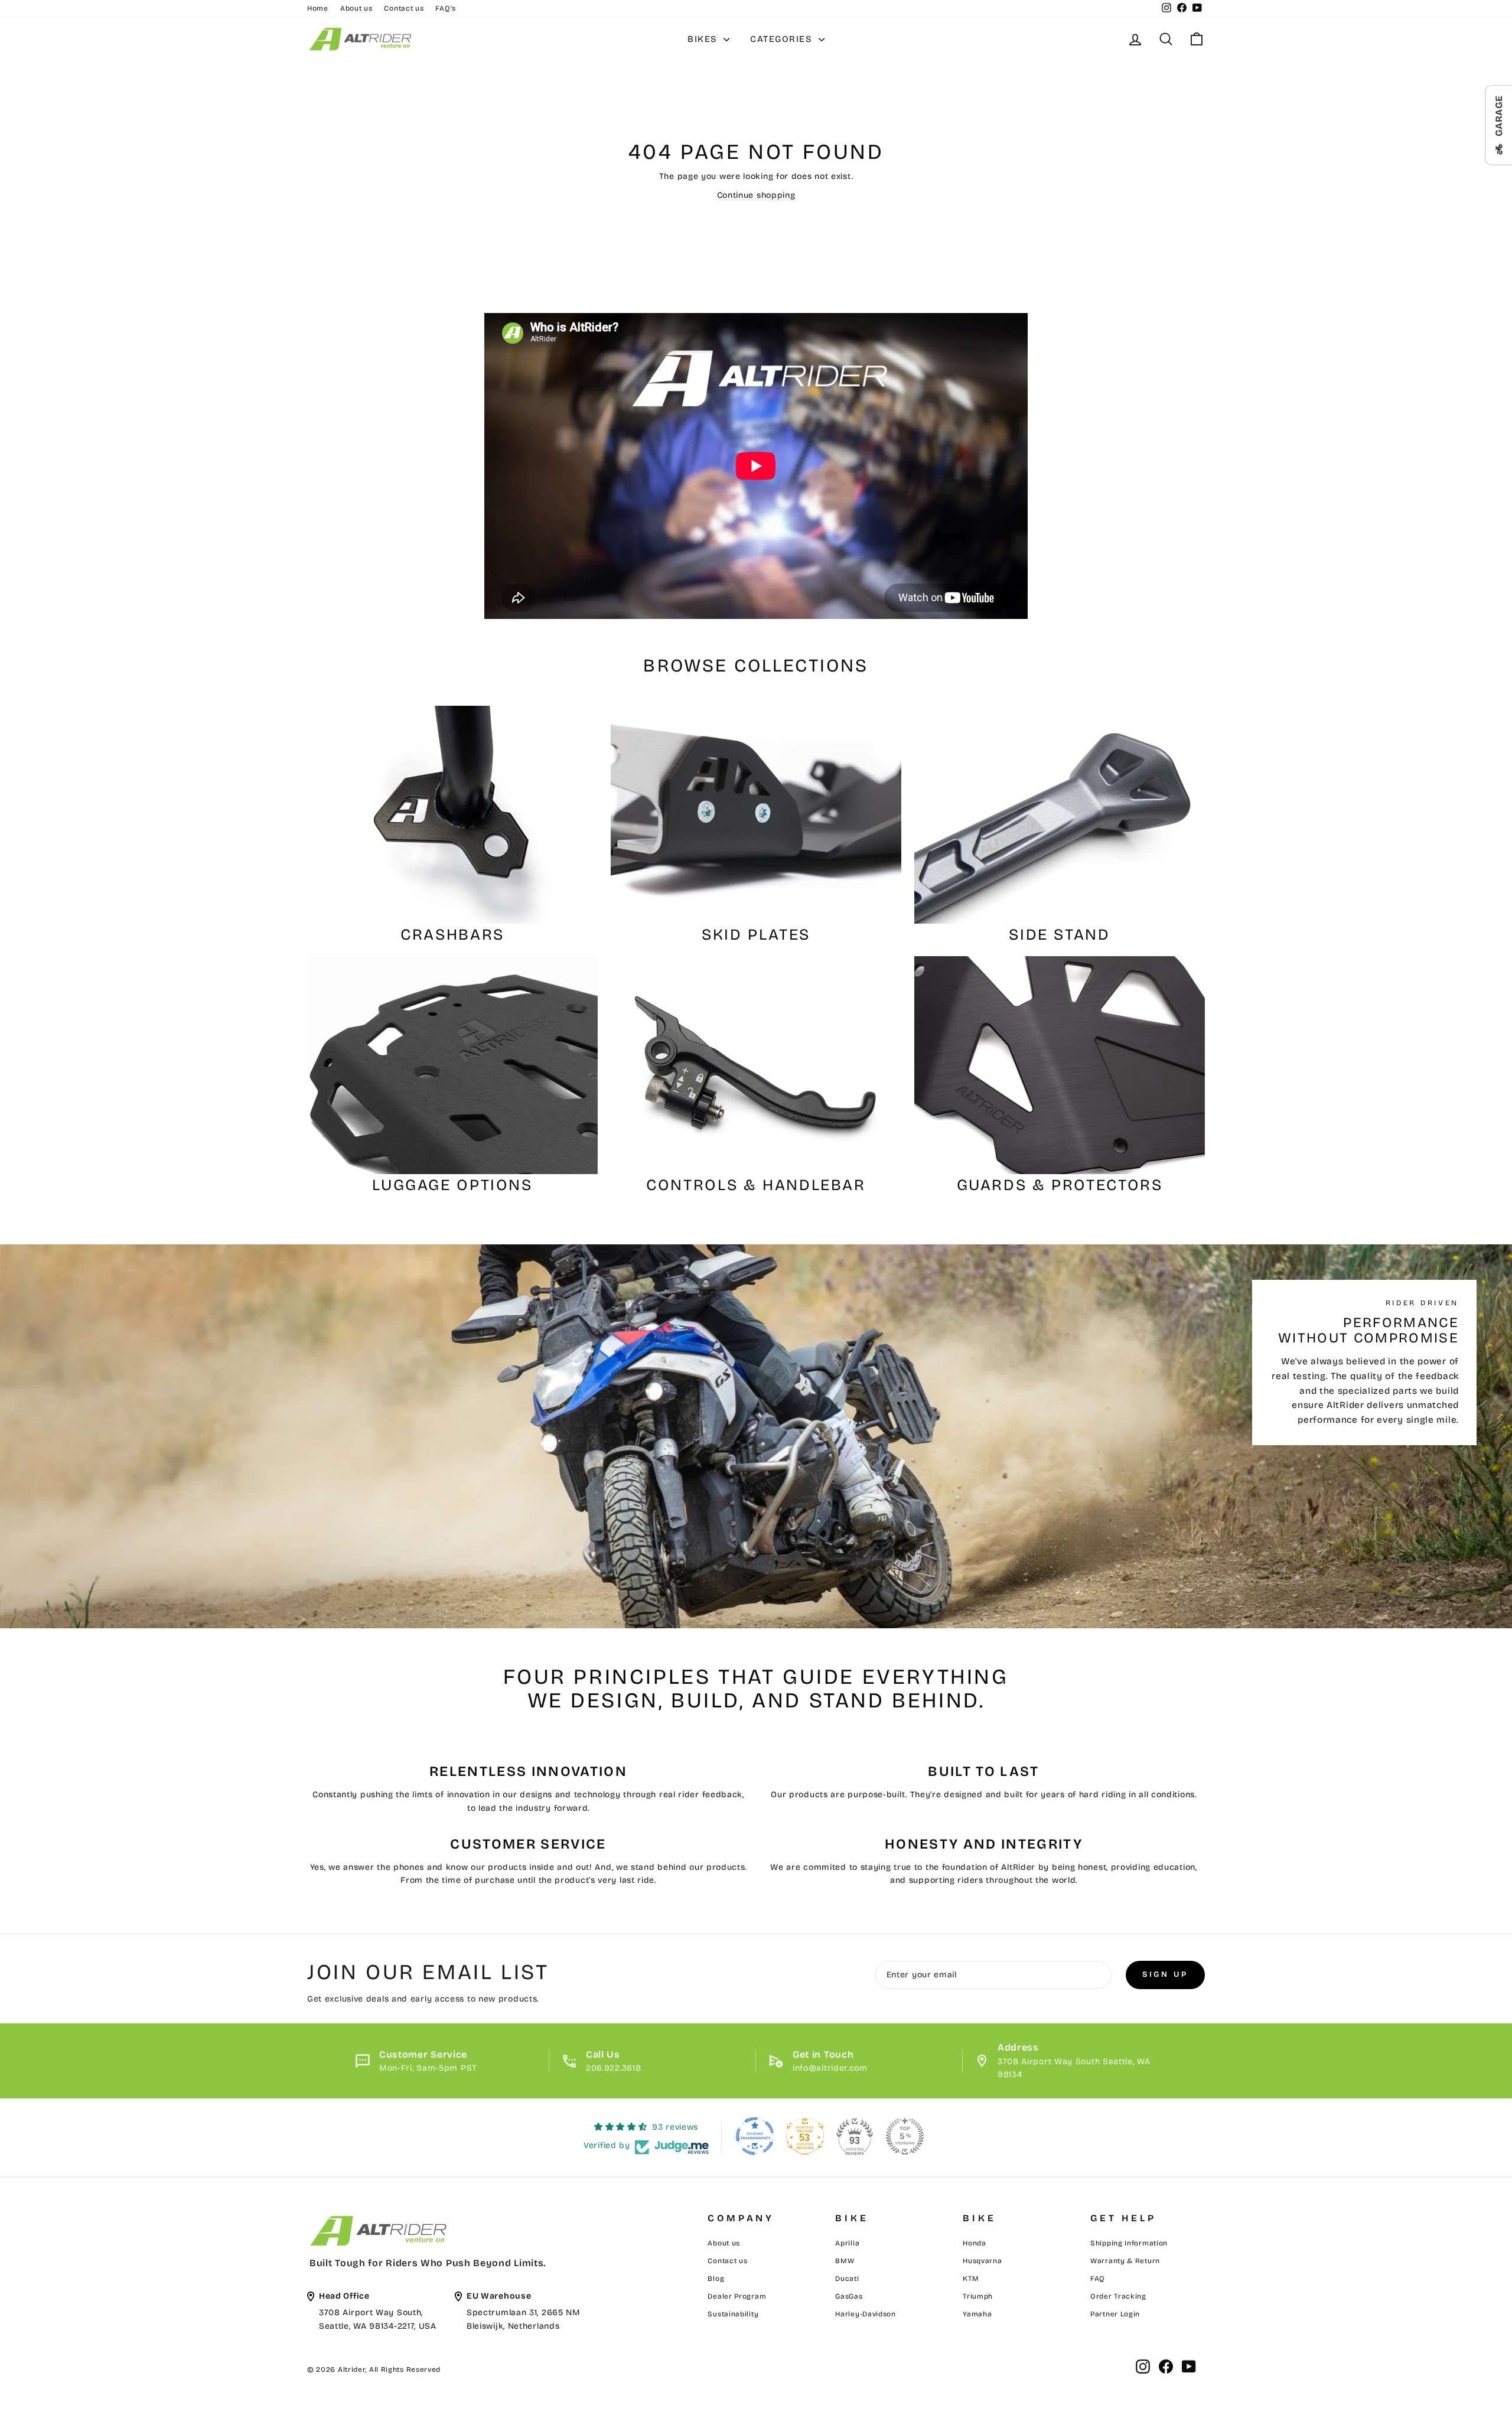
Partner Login (1115, 2314)
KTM (971, 2279)
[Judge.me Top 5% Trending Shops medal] (905, 2136)
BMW (845, 2261)
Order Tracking (1118, 2296)
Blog (716, 2279)
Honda (975, 2243)
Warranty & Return (1125, 2261)
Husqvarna (982, 2261)
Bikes (704, 39)
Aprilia (847, 2243)
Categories (783, 39)
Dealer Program (737, 2296)
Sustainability (733, 2314)
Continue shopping (756, 195)
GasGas (849, 2296)
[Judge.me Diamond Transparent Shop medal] (755, 2136)
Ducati (847, 2279)
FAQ (1098, 2279)
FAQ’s (446, 8)
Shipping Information (1129, 2243)
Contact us (404, 8)
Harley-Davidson (866, 2314)
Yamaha (977, 2314)
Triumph (978, 2296)
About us (356, 8)
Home (318, 8)
